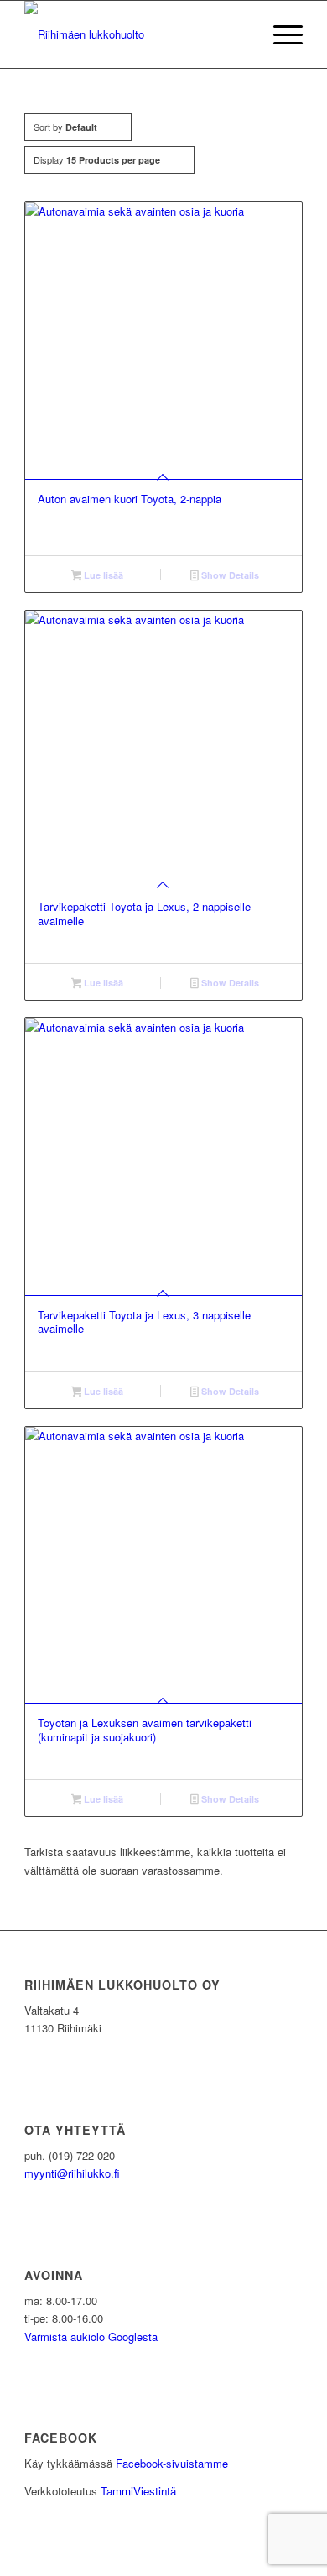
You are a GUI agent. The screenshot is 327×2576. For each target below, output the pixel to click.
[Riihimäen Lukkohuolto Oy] (135, 34)
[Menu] (280, 34)
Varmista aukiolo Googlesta (91, 2337)
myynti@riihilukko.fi (72, 2173)
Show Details (229, 575)
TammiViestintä (138, 2491)
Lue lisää (102, 575)
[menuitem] (280, 34)
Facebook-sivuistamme (172, 2463)
